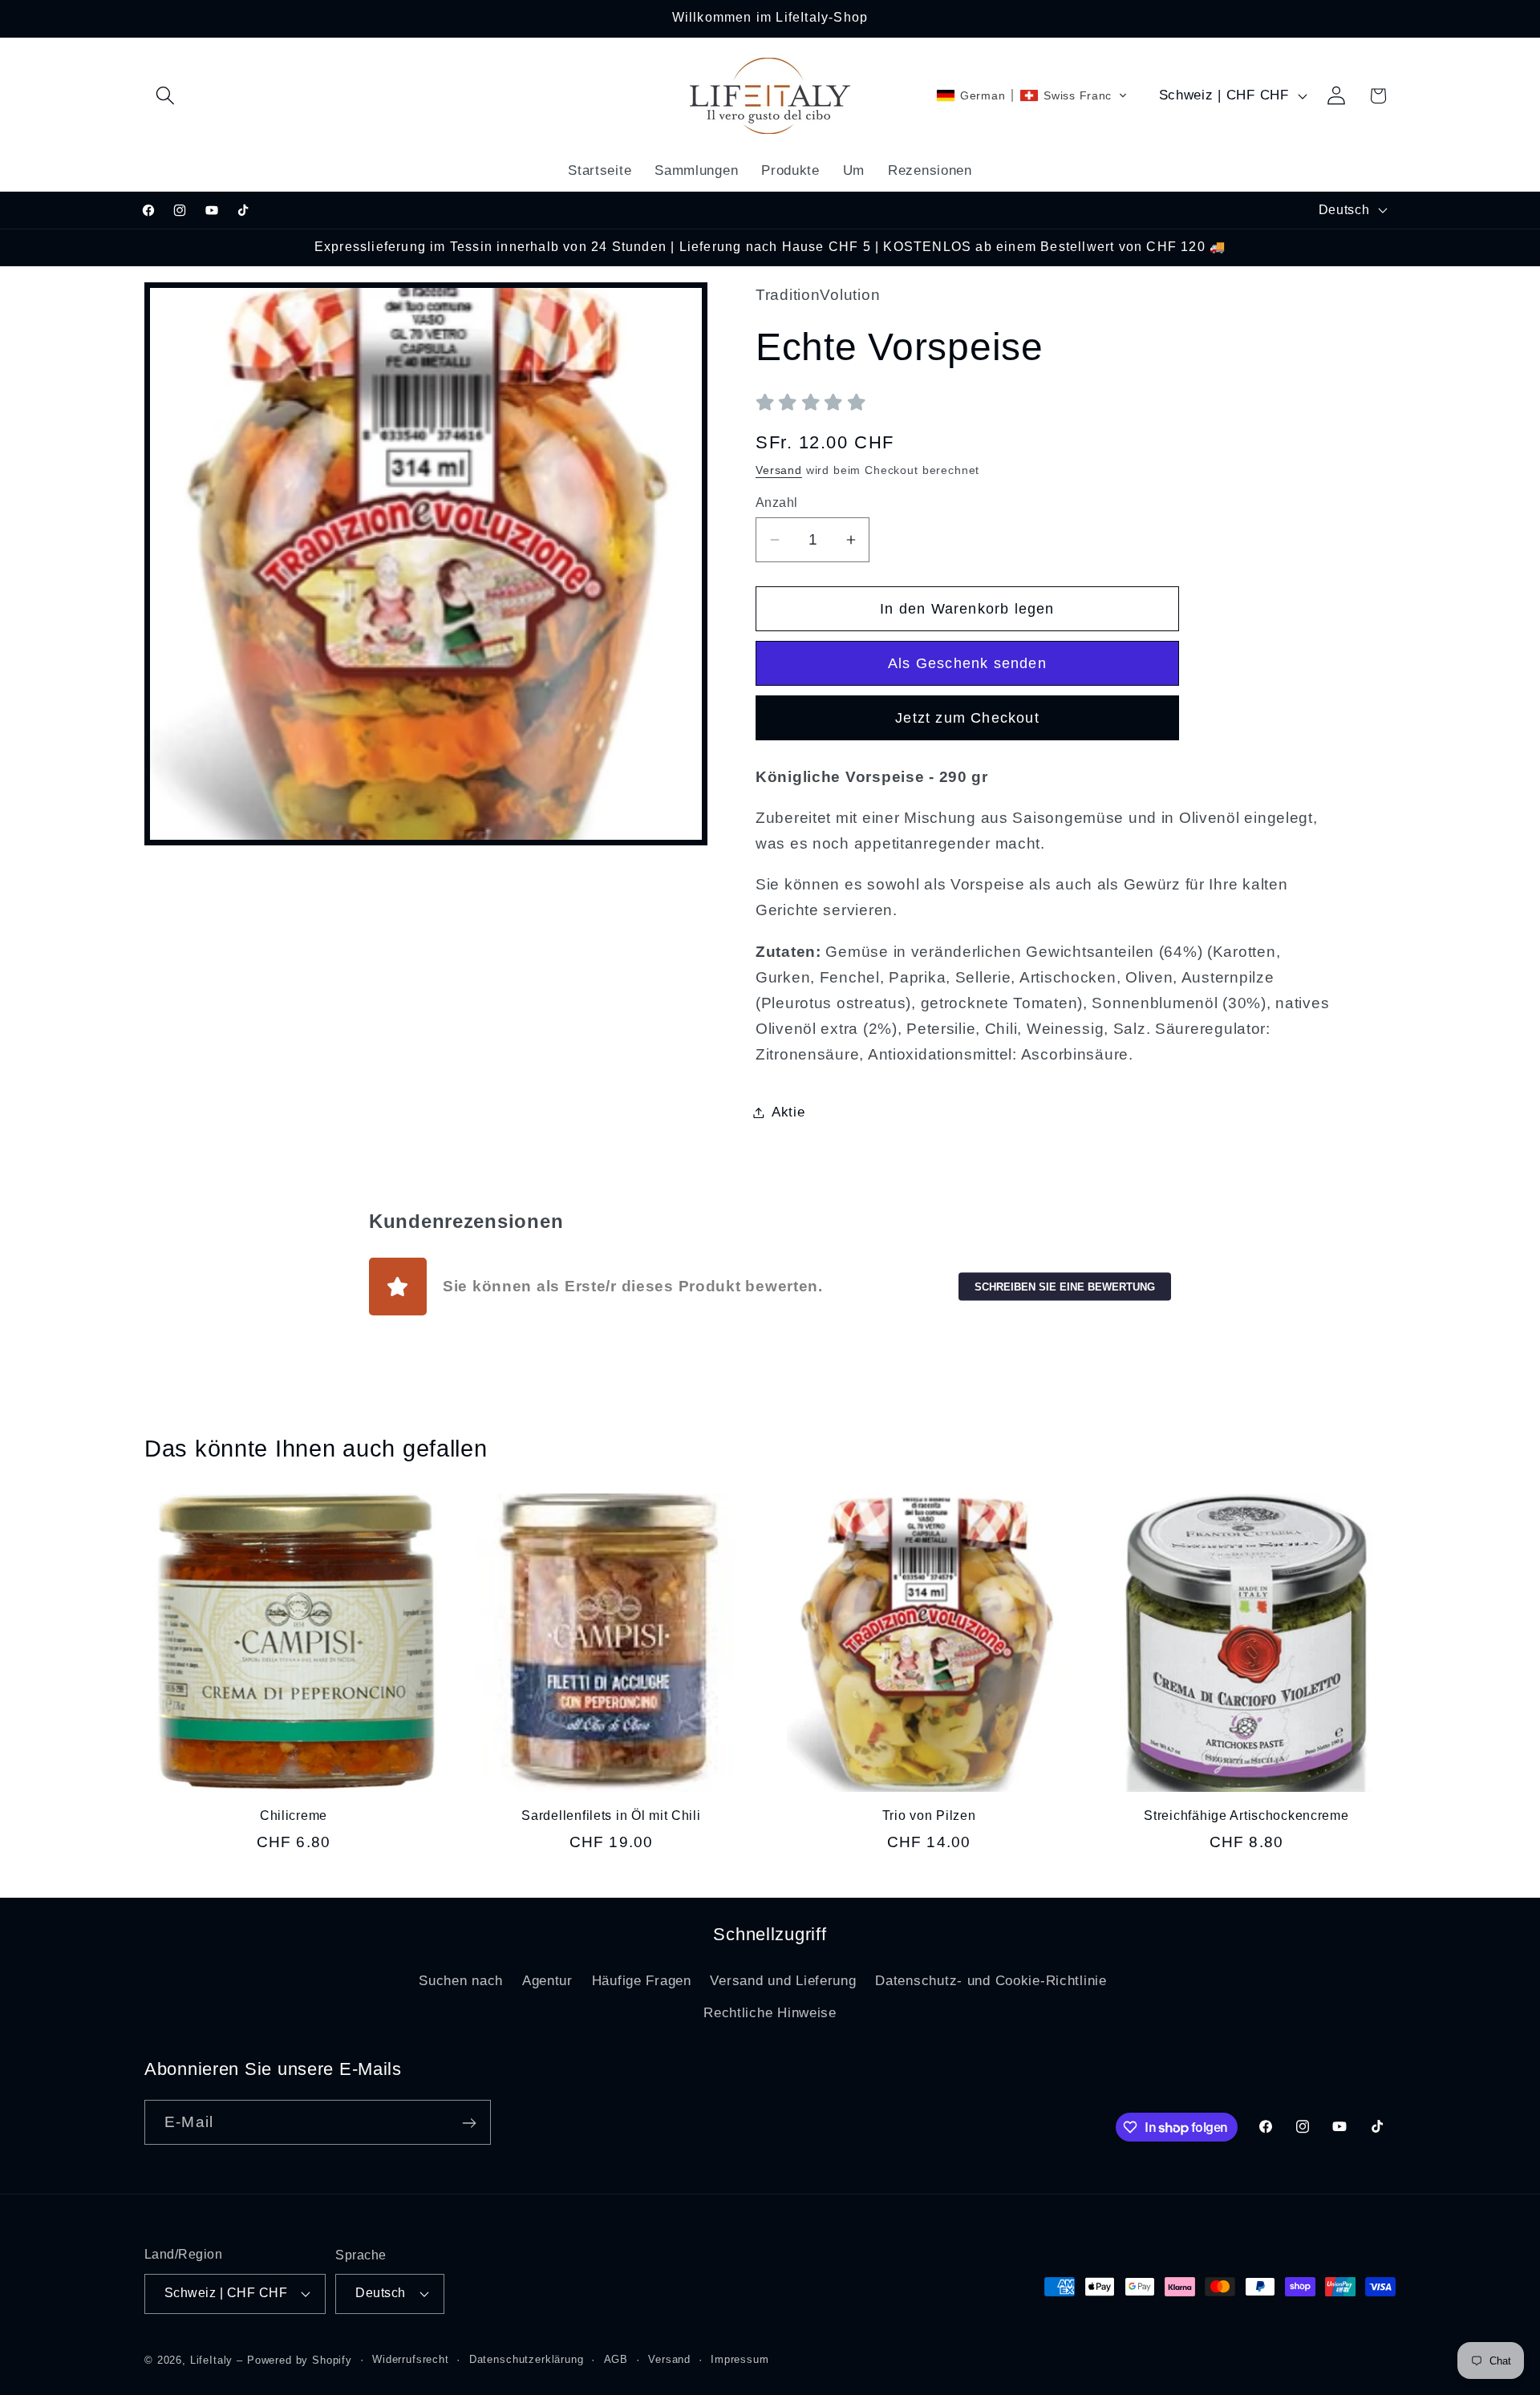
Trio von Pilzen (929, 1815)
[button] (166, 96)
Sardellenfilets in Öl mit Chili (611, 1815)
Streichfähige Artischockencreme (1246, 1815)
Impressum (740, 2359)
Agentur (547, 1982)
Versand (779, 470)
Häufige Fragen (642, 1982)
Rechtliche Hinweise (770, 2014)
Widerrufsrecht (411, 2359)
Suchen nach (461, 1982)
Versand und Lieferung (783, 1982)
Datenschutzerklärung (527, 2359)
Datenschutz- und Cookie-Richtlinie (991, 1982)
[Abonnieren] (469, 2123)
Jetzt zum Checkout (967, 718)
